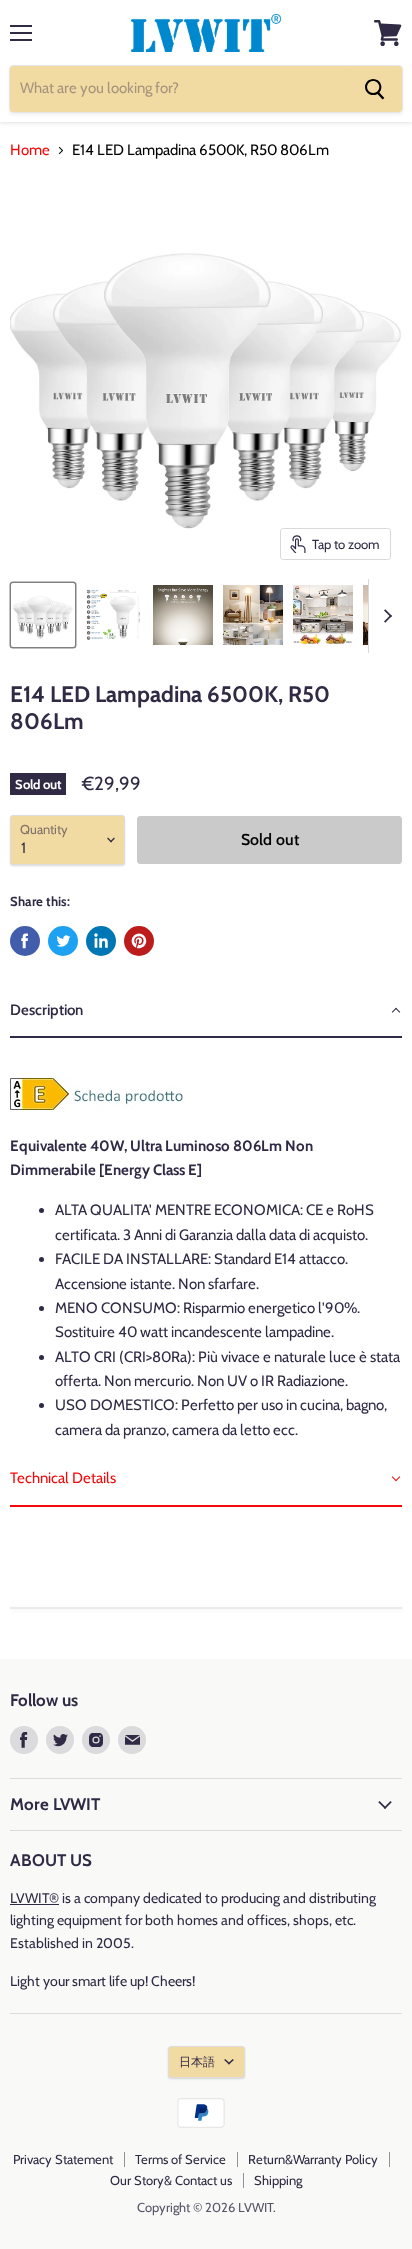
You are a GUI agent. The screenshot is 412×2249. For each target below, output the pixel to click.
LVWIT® (34, 1898)
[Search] (375, 89)
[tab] (206, 1011)
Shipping (278, 2180)
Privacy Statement (63, 2159)
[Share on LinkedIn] (101, 941)
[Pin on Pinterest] (139, 941)
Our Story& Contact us (171, 2180)
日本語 (197, 2061)
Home (30, 150)
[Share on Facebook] (25, 941)
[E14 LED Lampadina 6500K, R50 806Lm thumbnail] (43, 615)
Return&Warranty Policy (313, 2159)
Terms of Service (180, 2159)
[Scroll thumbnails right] (384, 616)
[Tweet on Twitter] (63, 941)
